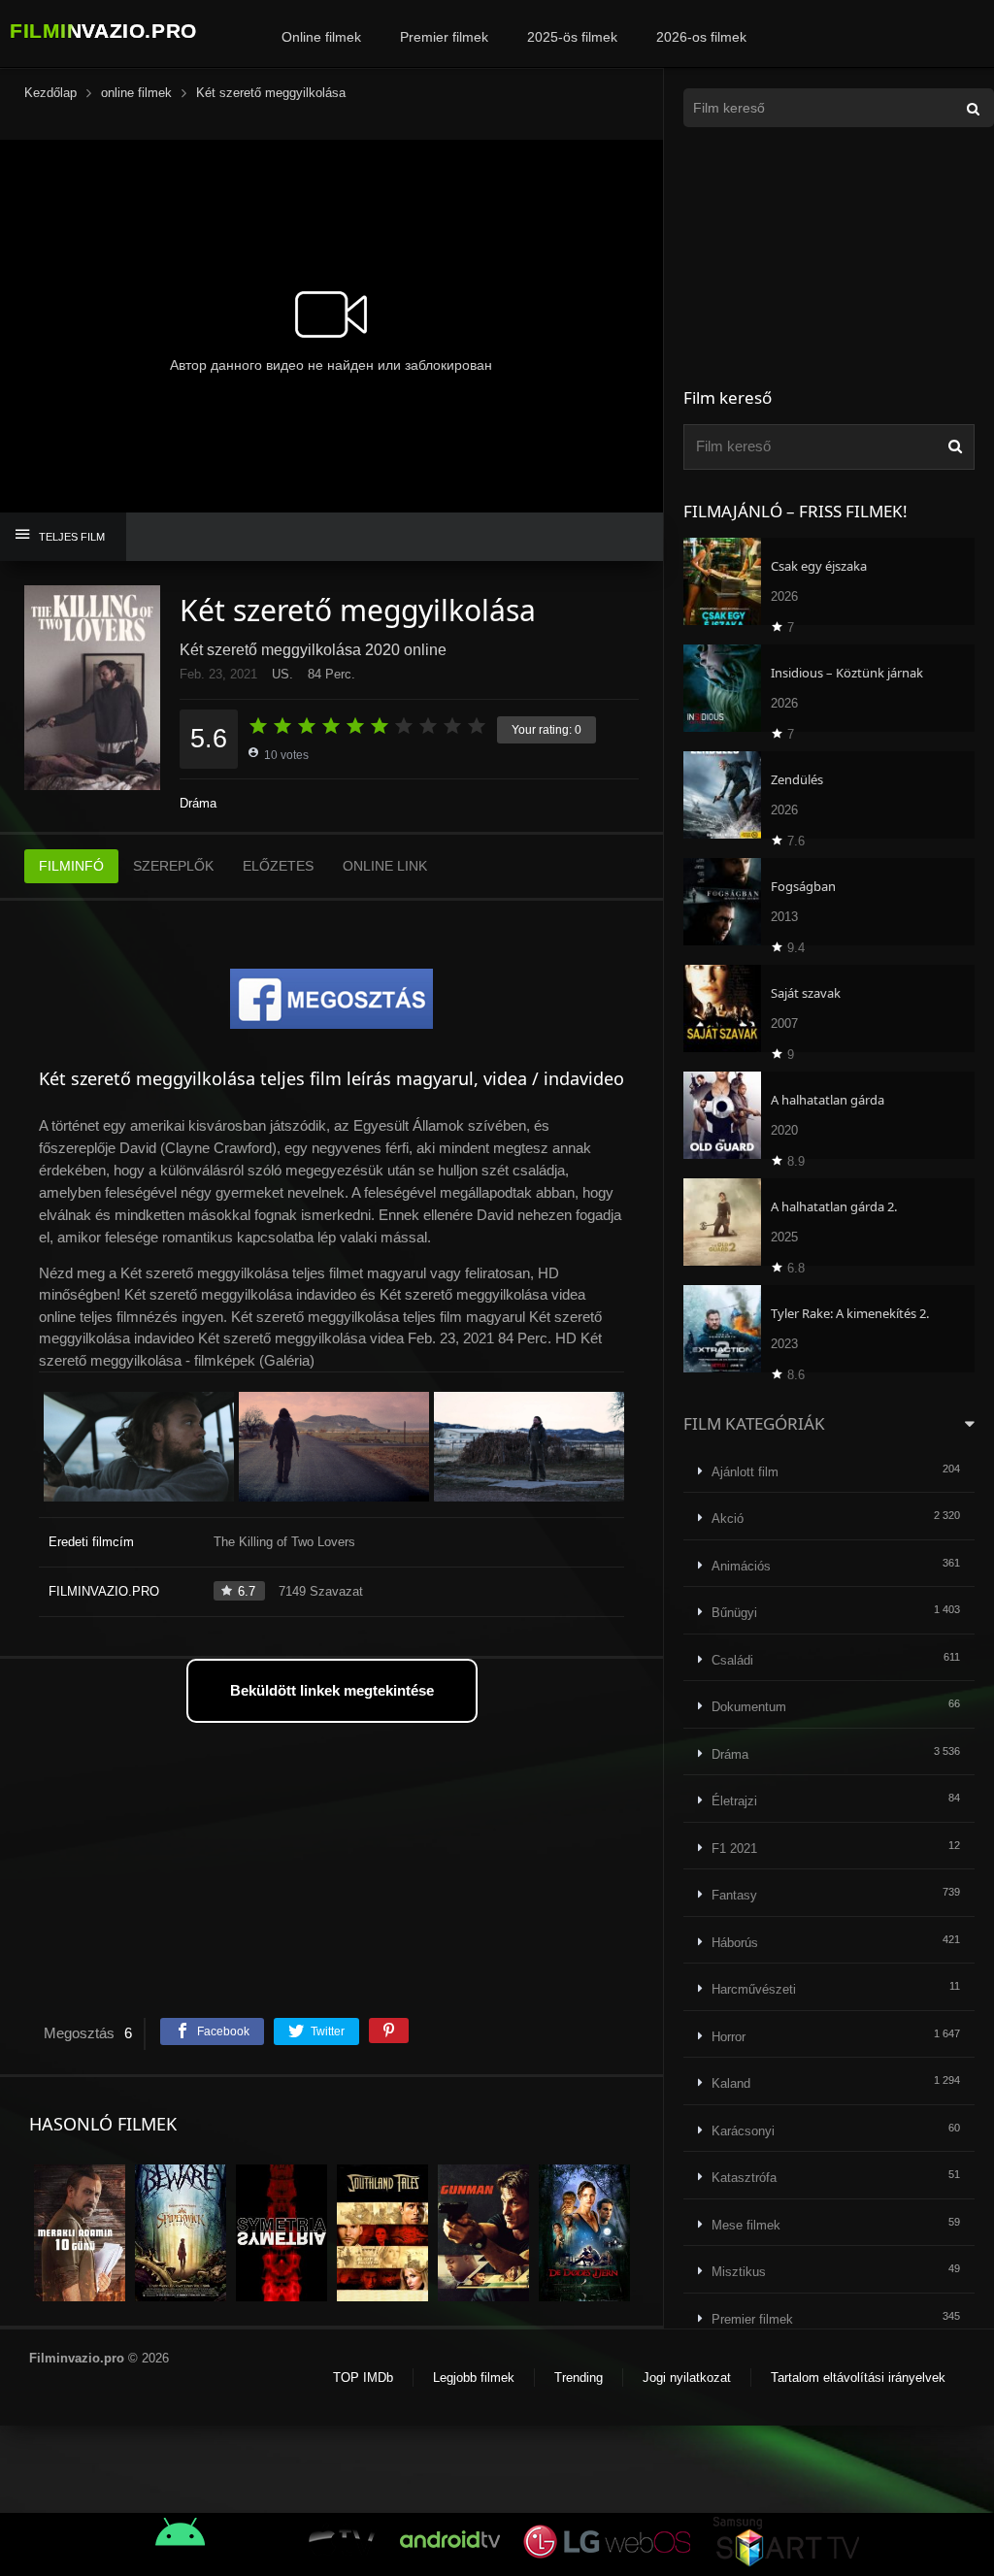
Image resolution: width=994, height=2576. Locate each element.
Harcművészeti (754, 1989)
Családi (732, 1660)
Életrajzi (734, 1801)
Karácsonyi (743, 2131)
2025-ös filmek (572, 37)
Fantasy (734, 1895)
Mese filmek (746, 2225)
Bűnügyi (734, 1613)
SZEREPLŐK (173, 866)
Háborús (735, 1943)
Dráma (198, 803)
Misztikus (739, 2272)
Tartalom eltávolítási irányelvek (858, 2378)
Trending (579, 2378)
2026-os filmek (701, 37)
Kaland (731, 2083)
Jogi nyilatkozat (687, 2378)
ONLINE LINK (385, 866)
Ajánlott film (745, 1472)
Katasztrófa (744, 2178)
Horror (729, 2037)
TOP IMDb (363, 2378)
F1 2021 (734, 1849)
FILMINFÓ (71, 866)
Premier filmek (444, 37)
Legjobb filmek (474, 2378)
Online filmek (321, 37)
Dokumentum (749, 1707)
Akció (728, 1519)
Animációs (741, 1566)
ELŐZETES (278, 866)
